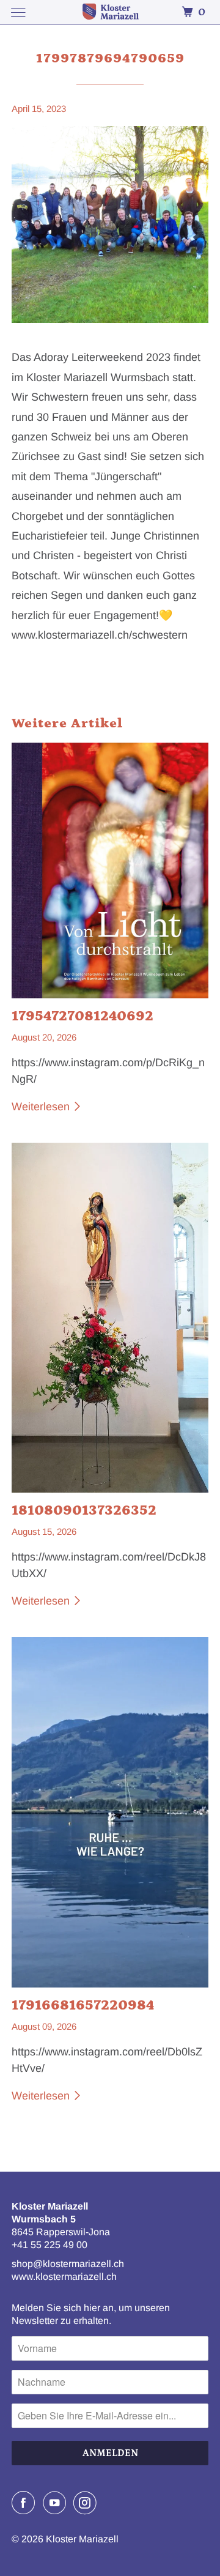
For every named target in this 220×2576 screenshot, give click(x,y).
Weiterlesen (42, 1107)
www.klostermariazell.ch (64, 2277)
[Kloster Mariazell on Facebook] (26, 2503)
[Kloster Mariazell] (110, 12)
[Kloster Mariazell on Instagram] (87, 2503)
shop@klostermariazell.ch (68, 2264)
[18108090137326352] (110, 1318)
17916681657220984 (83, 2005)
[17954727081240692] (110, 870)
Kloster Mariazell (82, 2539)
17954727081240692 (82, 1016)
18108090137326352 (84, 1510)
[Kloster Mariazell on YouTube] (57, 2503)
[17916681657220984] (110, 1812)
